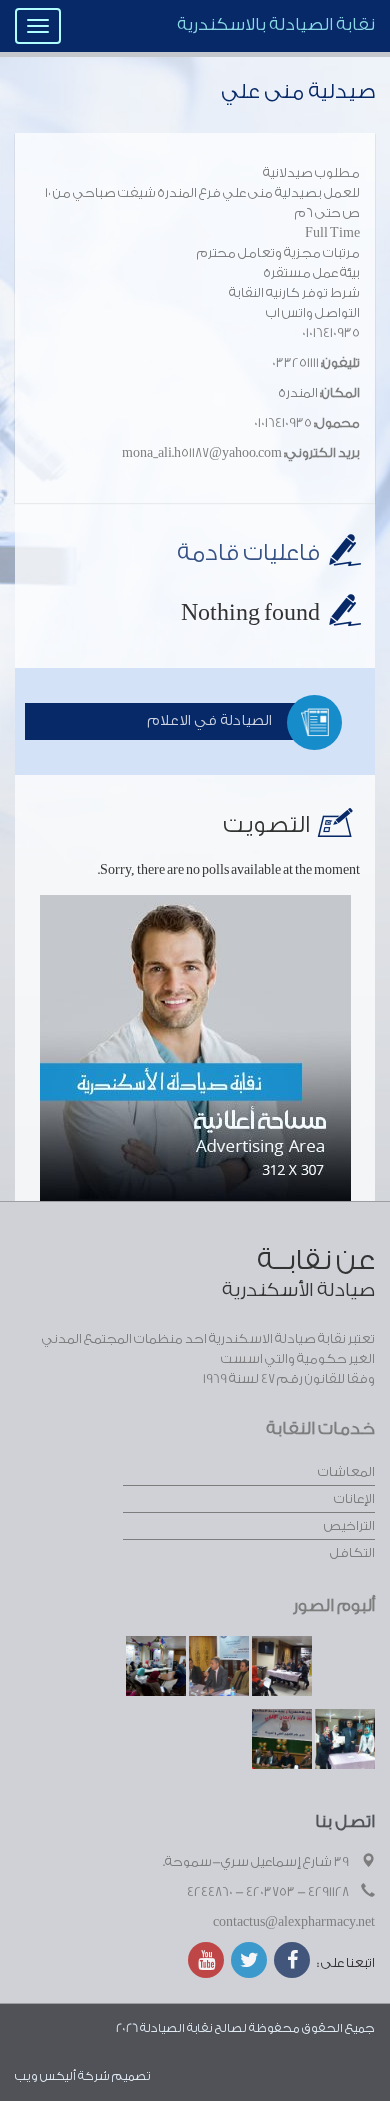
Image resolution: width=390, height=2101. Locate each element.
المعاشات (346, 1471)
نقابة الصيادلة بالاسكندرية (276, 24)
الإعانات (354, 1498)
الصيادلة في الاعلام (209, 721)
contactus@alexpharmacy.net (294, 1921)
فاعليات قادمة (248, 553)
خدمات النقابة (320, 1428)
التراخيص (349, 1525)
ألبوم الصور (334, 1605)
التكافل (352, 1552)
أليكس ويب (45, 2076)
